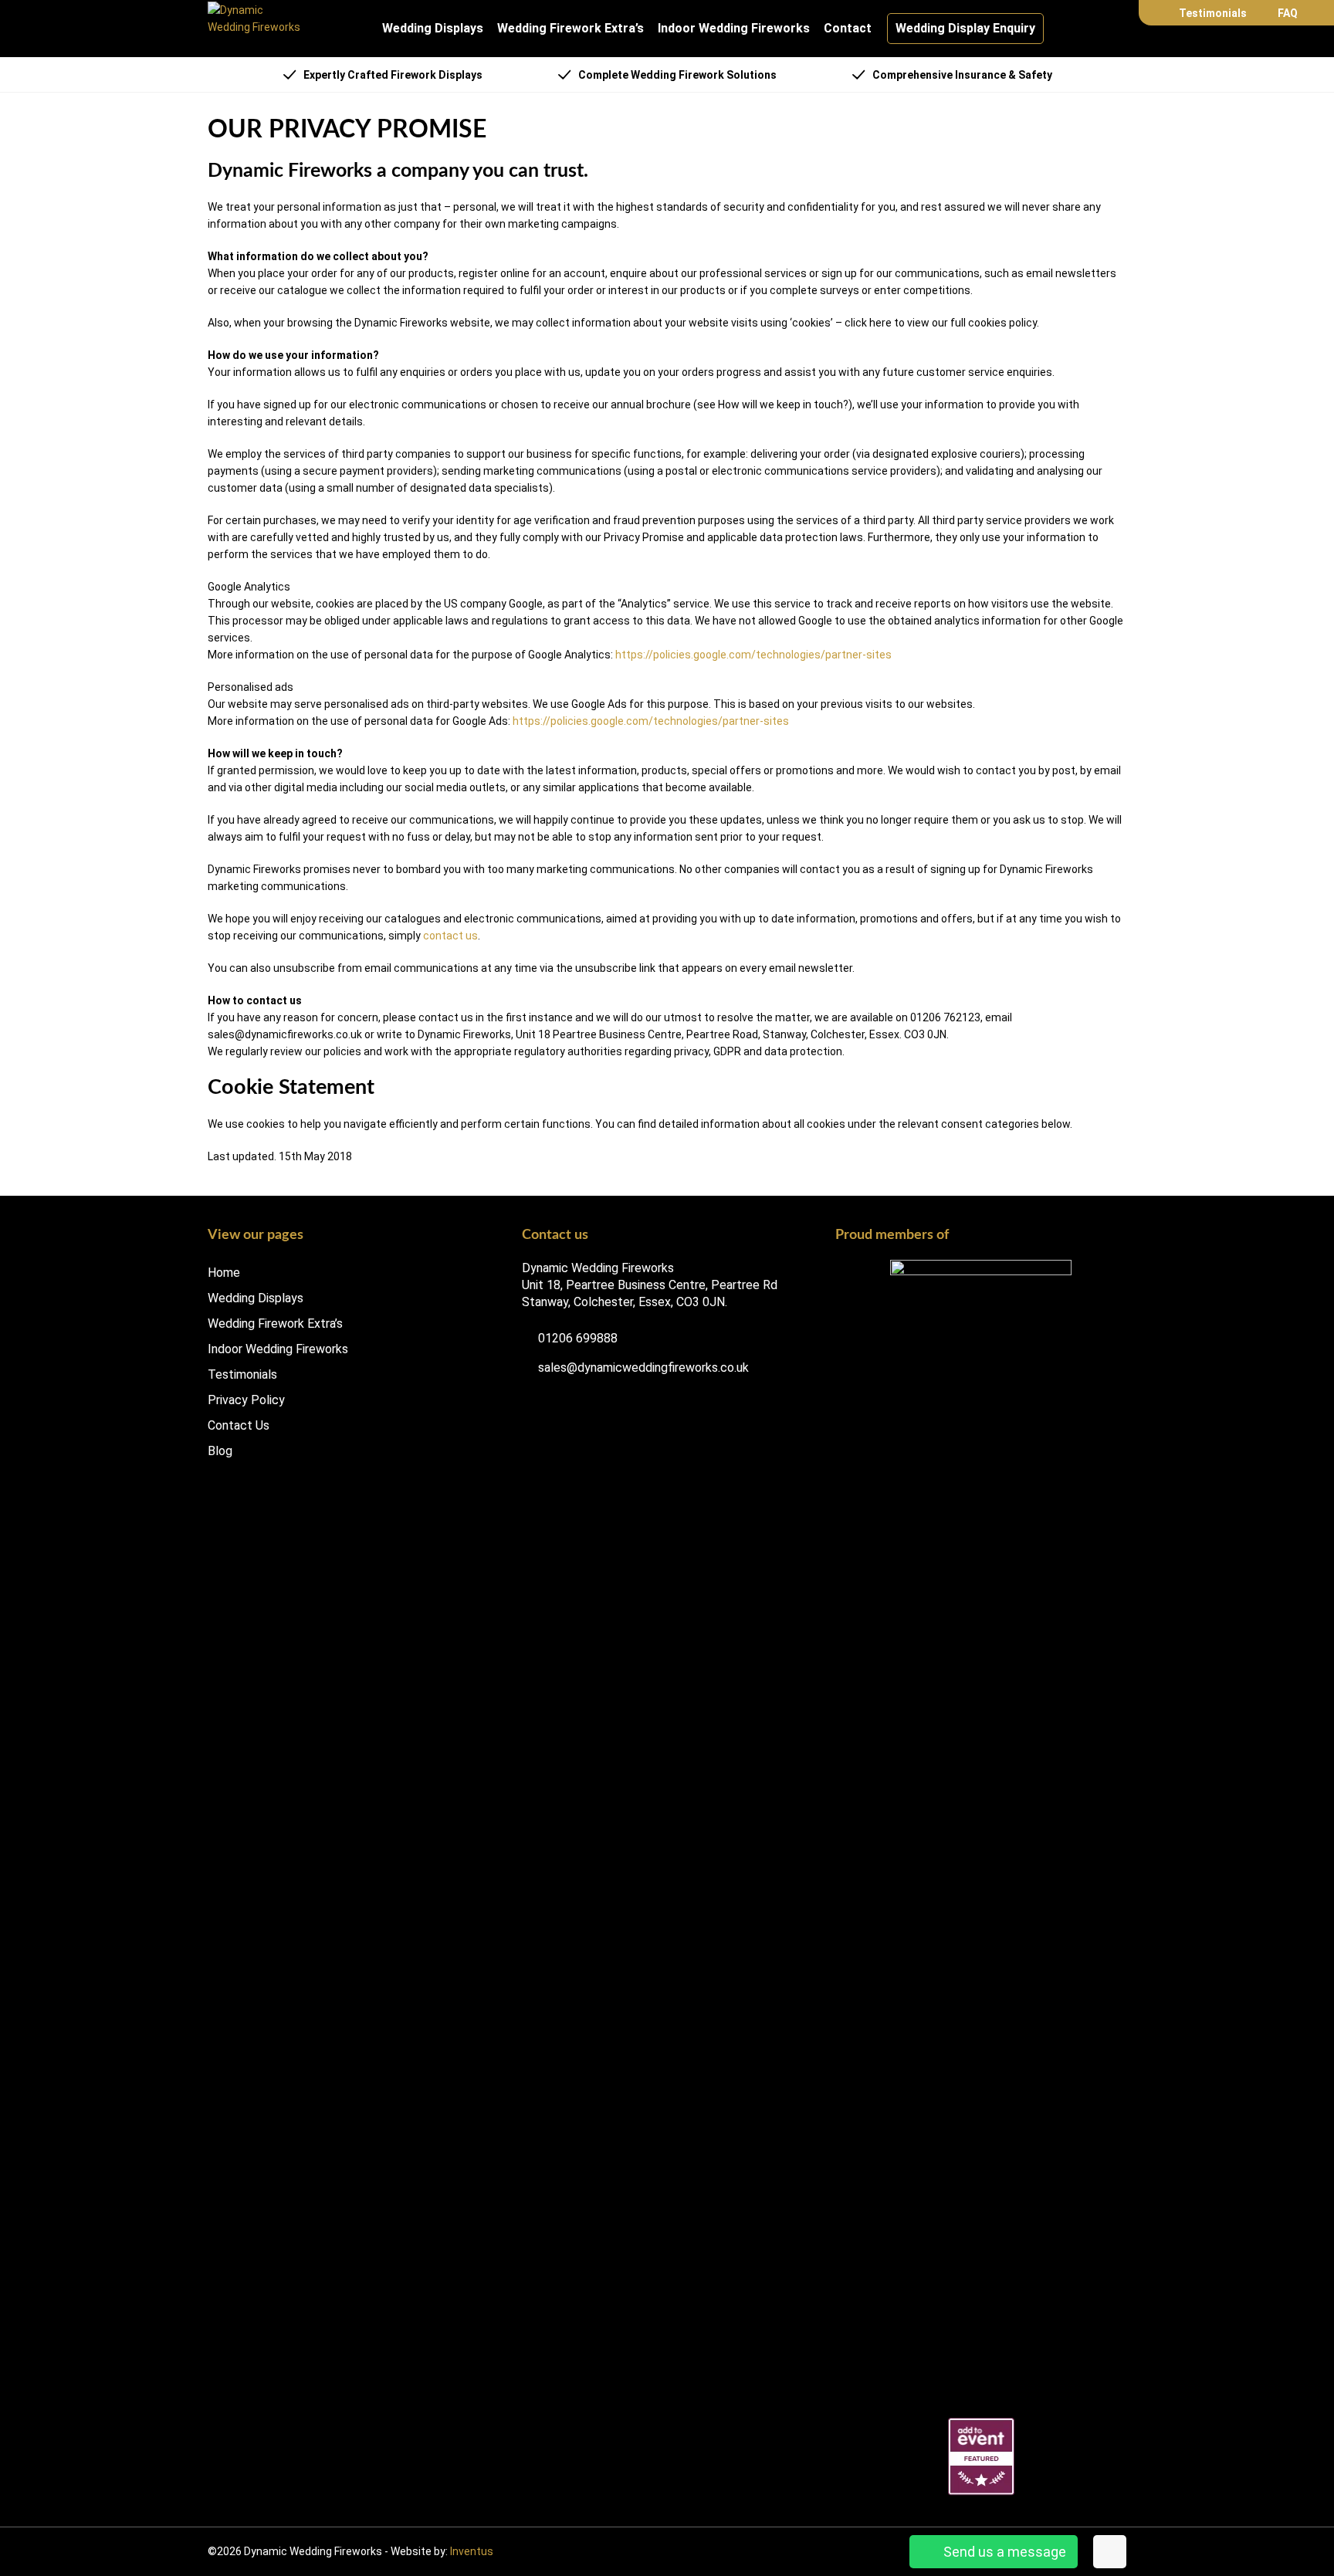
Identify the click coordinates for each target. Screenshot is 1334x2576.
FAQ (1288, 13)
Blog (220, 1451)
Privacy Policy (246, 1400)
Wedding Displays (433, 28)
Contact (848, 28)
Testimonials (1213, 13)
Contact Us (239, 1426)
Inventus (472, 2551)
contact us (450, 936)
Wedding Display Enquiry (965, 28)
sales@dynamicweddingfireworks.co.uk (642, 1368)
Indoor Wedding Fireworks (734, 28)
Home (224, 1273)
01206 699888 (576, 1339)
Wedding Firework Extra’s (571, 28)
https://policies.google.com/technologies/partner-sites (753, 655)
